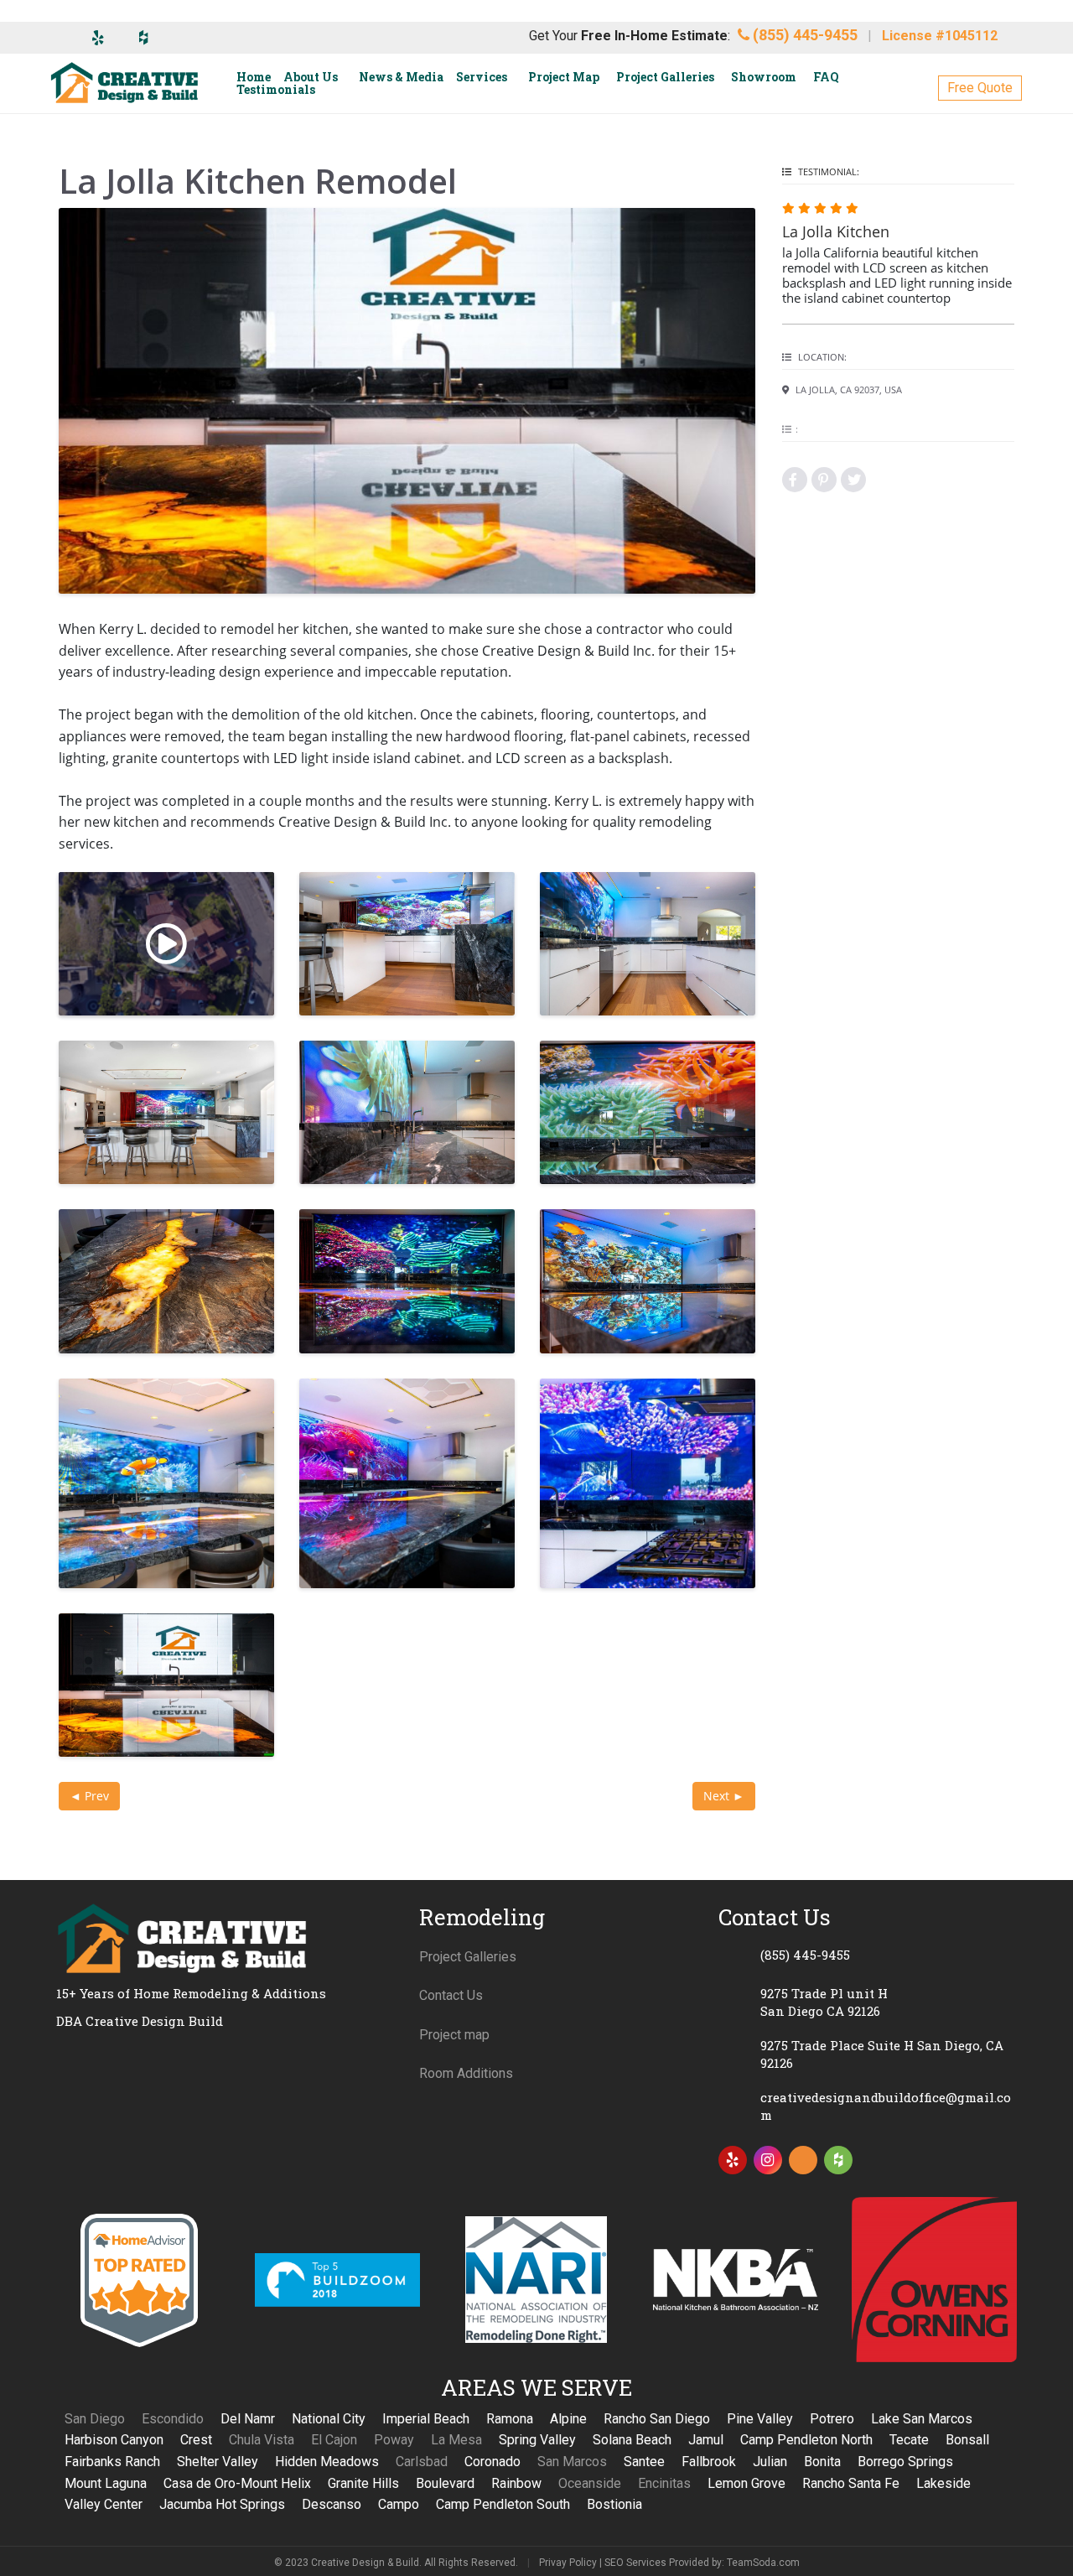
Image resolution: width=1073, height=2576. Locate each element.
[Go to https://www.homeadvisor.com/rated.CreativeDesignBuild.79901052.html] (803, 2163)
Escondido (173, 2419)
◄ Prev (89, 1796)
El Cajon (334, 2440)
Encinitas (664, 2483)
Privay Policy (568, 2563)
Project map (454, 2035)
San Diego (95, 2419)
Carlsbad (422, 2462)
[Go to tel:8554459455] (868, 1955)
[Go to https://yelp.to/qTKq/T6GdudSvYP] (733, 2160)
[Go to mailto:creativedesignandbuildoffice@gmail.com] (868, 2106)
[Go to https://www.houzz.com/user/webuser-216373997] (838, 2160)
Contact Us (451, 1995)
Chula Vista (262, 2440)
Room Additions (466, 2073)
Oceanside (590, 2483)
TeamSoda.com (763, 2563)
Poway (394, 2440)
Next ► (724, 1796)
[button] (980, 88)
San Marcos (572, 2462)
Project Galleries (468, 1957)
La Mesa (456, 2440)
